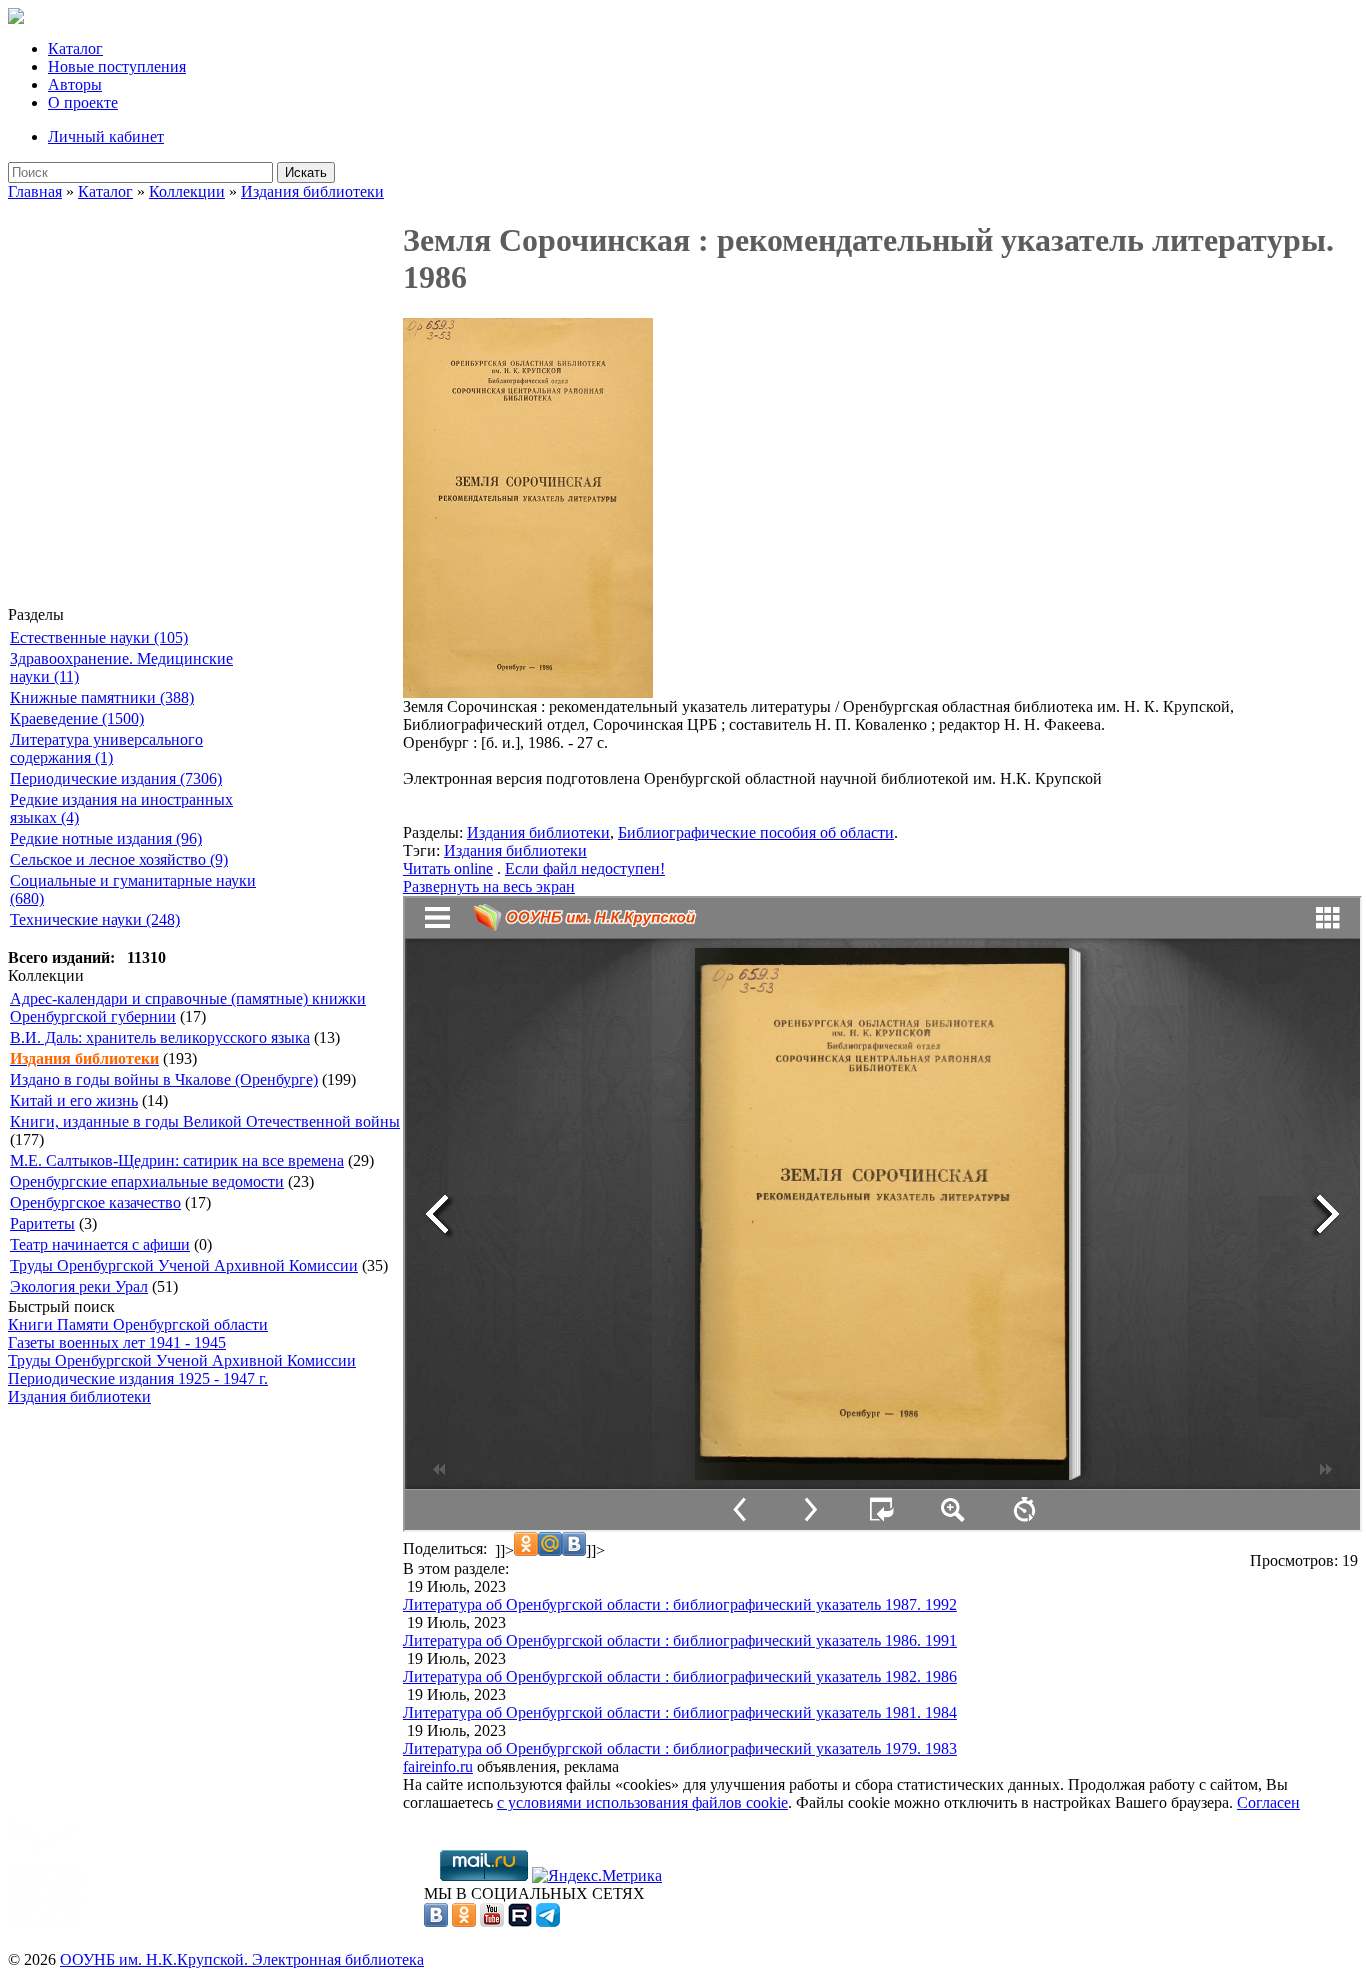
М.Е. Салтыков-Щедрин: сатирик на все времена (177, 1160)
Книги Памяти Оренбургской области (138, 1324)
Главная (35, 191)
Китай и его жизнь (74, 1100)
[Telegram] (548, 1921)
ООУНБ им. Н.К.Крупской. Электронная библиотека (242, 1959)
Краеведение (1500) (77, 718)
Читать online (448, 868)
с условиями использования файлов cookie (642, 1802)
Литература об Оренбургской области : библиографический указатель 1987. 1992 (680, 1604)
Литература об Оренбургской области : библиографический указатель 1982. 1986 (680, 1676)
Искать (306, 172)
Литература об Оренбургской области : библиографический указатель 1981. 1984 (680, 1712)
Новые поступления (117, 66)
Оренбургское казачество (95, 1202)
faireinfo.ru (438, 1766)
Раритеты (42, 1223)
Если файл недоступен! (585, 868)
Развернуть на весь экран (489, 886)
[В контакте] (436, 1921)
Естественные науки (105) (99, 637)
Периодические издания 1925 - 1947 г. (138, 1378)
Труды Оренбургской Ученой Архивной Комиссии (184, 1265)
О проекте (83, 102)
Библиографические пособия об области (756, 832)
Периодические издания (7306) (116, 778)
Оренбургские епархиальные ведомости (147, 1181)
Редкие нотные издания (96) (106, 838)
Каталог (75, 48)
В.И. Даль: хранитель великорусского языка (160, 1037)
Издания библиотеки (312, 191)
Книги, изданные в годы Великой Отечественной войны (205, 1121)
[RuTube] (520, 1921)
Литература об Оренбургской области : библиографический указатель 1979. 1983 (680, 1748)
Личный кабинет (106, 136)
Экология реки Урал (79, 1286)
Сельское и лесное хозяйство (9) (119, 859)
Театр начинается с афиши (100, 1244)
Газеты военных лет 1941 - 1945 (117, 1342)
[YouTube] (492, 1921)
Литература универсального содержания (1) (106, 748)
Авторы (75, 84)
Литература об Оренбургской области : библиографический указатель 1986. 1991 (680, 1640)
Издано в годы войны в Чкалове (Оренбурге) (164, 1079)
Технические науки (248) (95, 919)
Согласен (1268, 1802)
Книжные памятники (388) (102, 697)
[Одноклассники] (464, 1921)
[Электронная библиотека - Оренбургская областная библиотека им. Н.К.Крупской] (16, 18)
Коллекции (187, 191)
